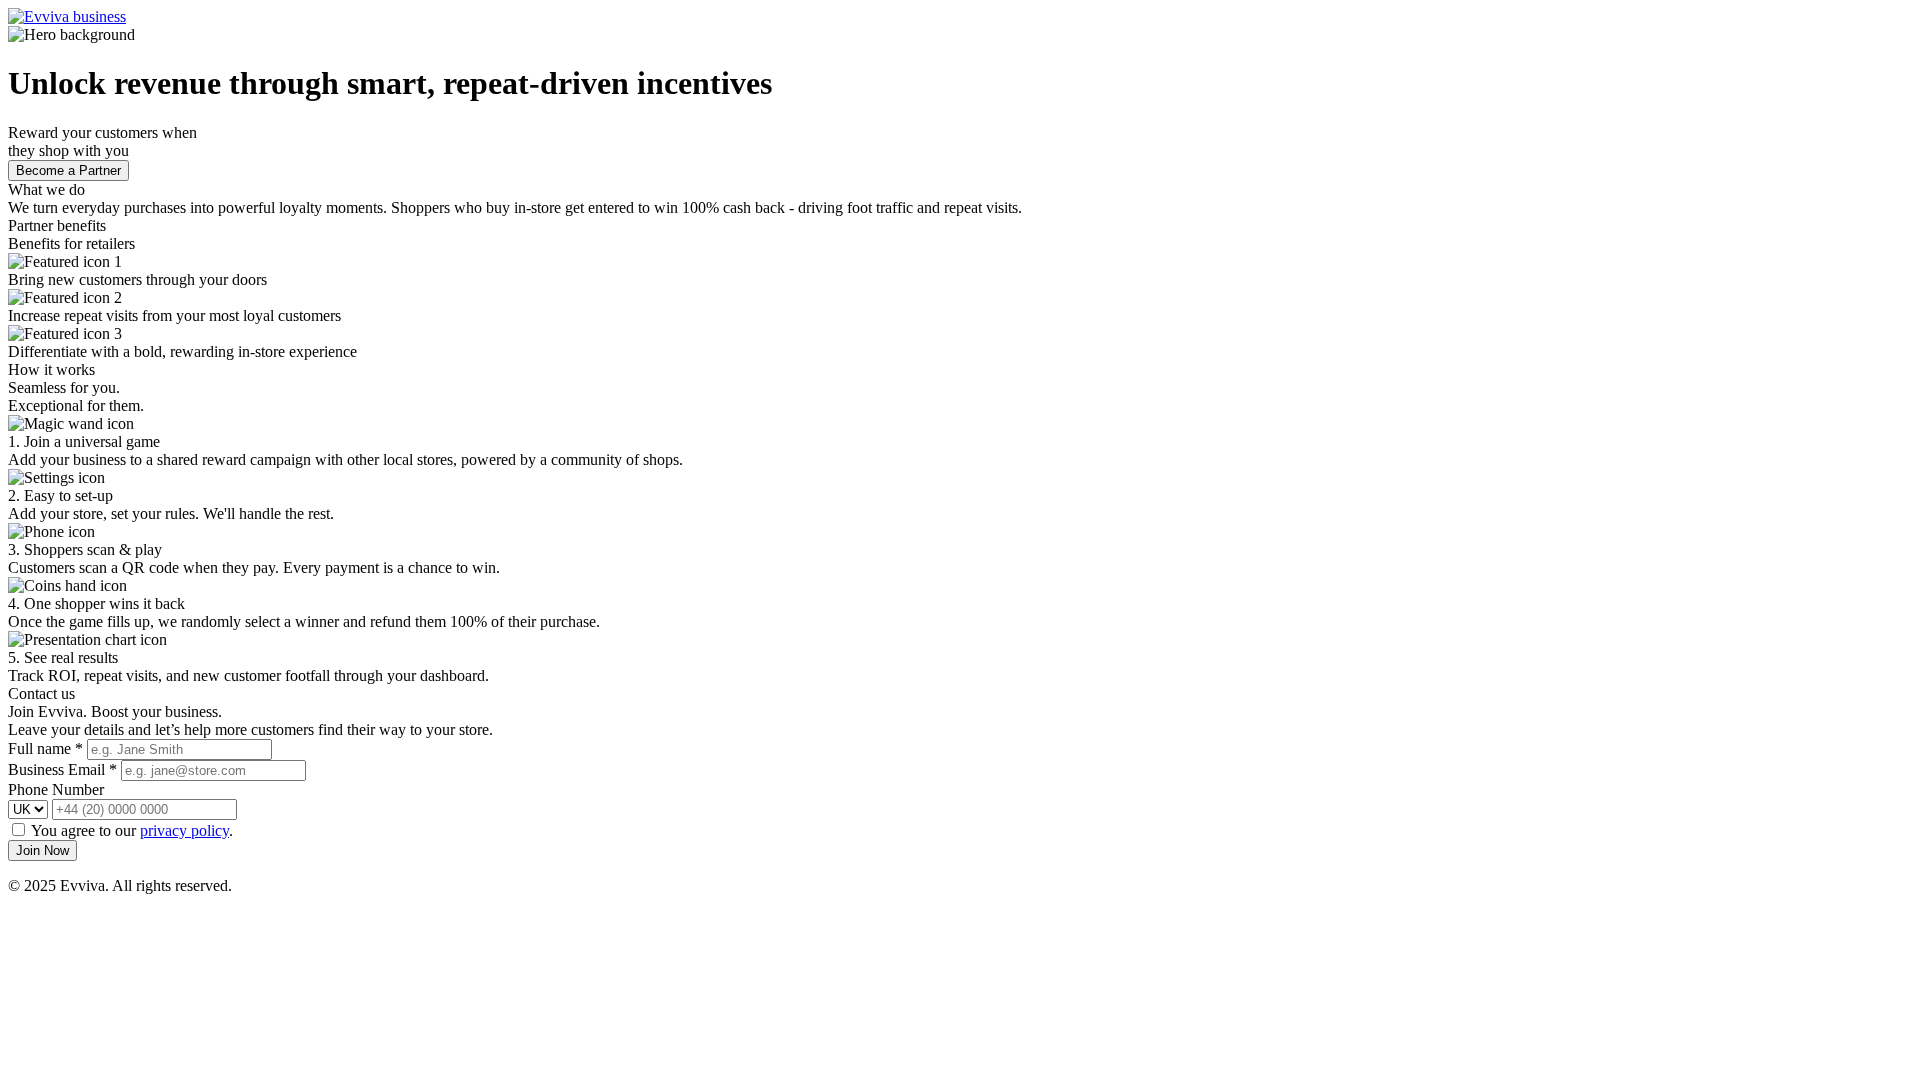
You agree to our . (132, 830)
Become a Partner (68, 170)
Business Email (62, 769)
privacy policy (184, 830)
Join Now (42, 850)
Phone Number (56, 789)
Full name (45, 748)
